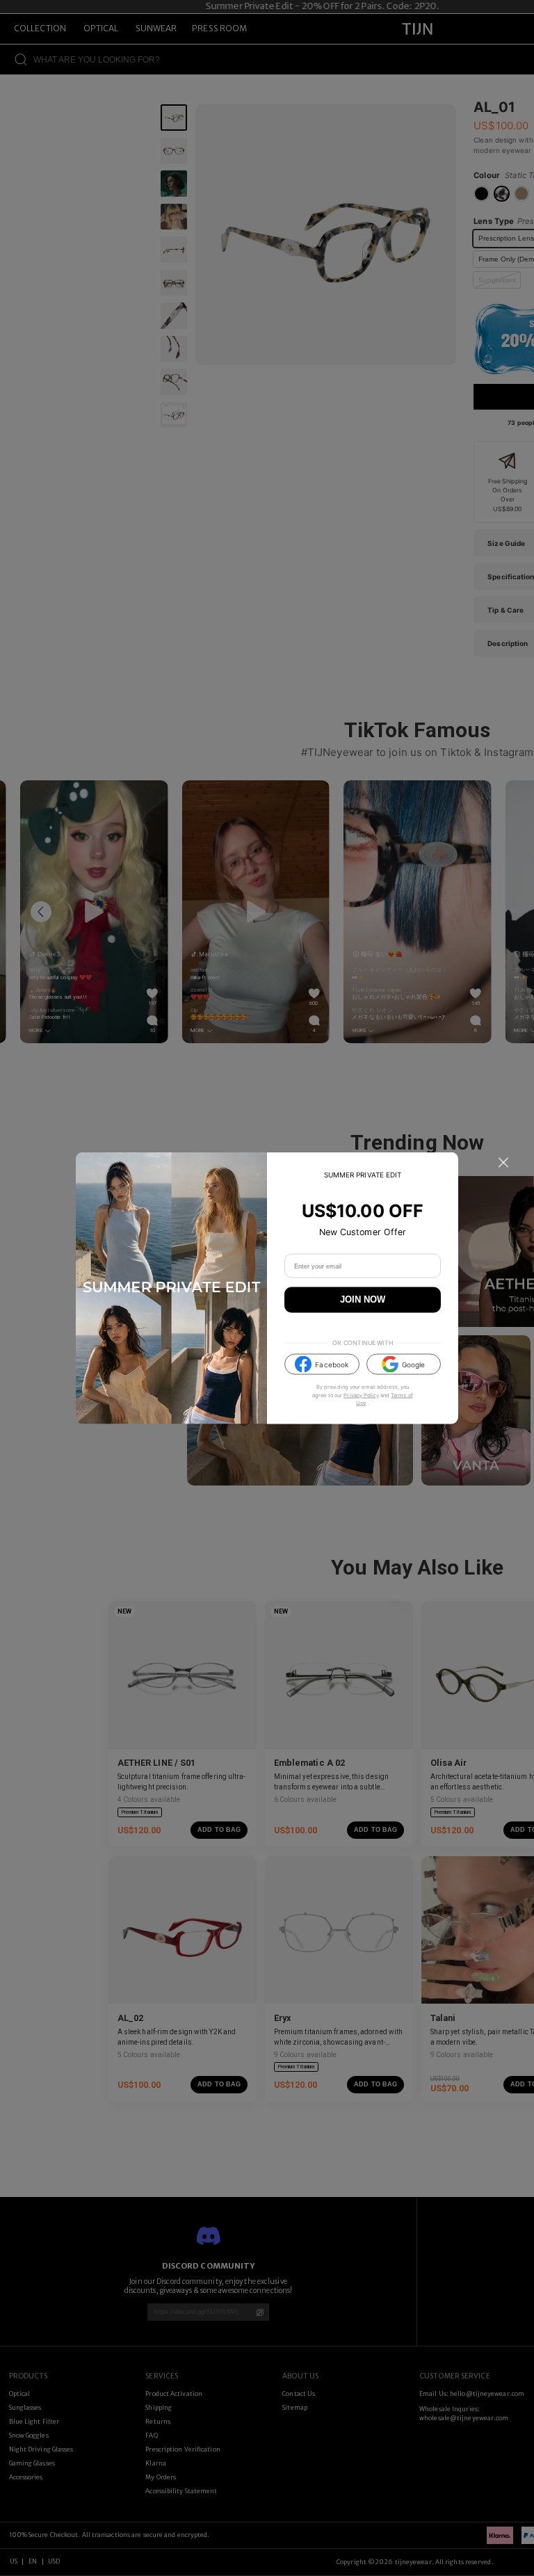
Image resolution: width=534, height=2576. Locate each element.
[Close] (503, 1163)
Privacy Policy (361, 1395)
